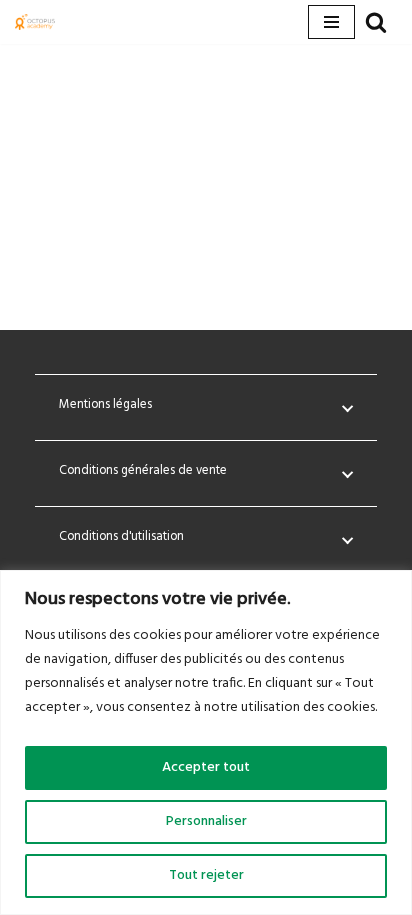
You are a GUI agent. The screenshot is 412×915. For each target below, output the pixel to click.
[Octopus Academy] (35, 22)
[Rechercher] (376, 22)
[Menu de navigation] (331, 22)
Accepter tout (206, 767)
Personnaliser (206, 821)
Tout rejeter (206, 875)
